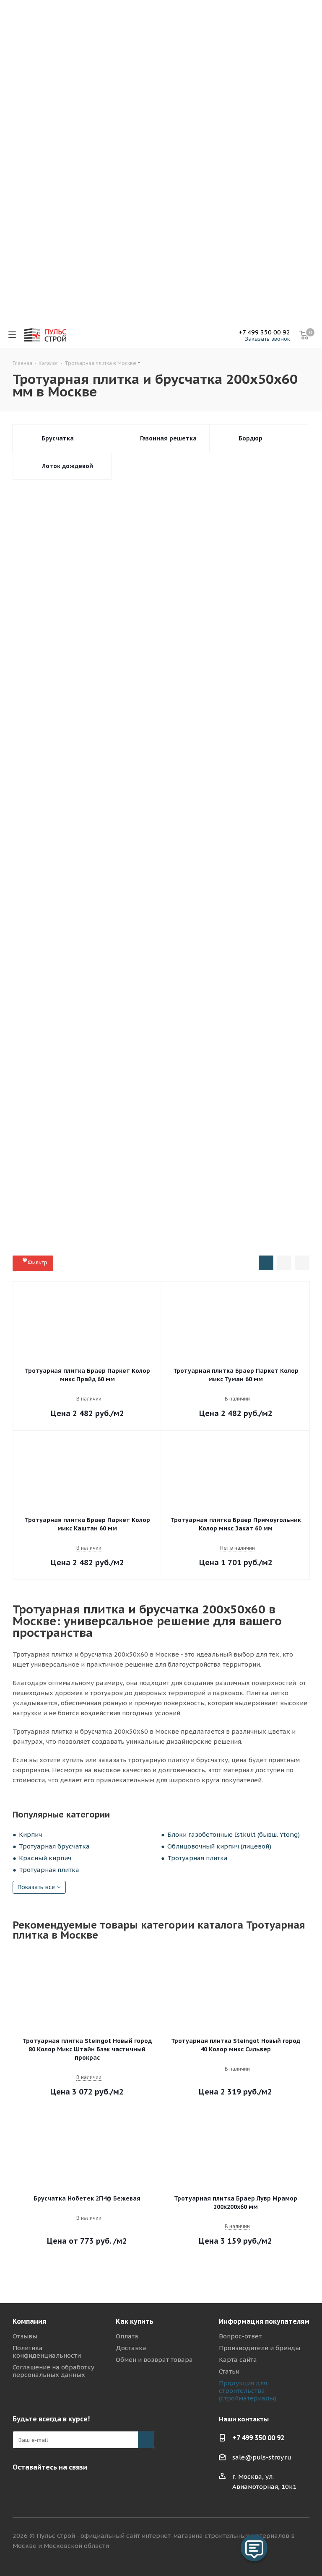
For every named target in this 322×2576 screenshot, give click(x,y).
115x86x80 (78, 799)
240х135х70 (221, 847)
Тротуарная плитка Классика (53, 1162)
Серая (175, 1029)
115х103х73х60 (38, 910)
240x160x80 (80, 703)
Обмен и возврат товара (154, 2360)
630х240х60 (80, 831)
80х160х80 (121, 735)
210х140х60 (190, 671)
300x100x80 (227, 926)
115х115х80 (34, 926)
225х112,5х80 (245, 528)
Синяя (61, 1045)
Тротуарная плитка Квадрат (215, 1146)
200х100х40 (80, 544)
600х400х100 (195, 528)
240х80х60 (217, 894)
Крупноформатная (226, 576)
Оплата (127, 2336)
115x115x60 (80, 687)
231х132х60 (264, 767)
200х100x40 (212, 719)
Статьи (229, 2371)
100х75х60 (87, 910)
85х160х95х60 (94, 671)
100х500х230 (35, 847)
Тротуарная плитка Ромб (49, 1194)
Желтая (28, 1045)
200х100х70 (83, 847)
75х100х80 (32, 894)
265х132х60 (34, 783)
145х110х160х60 (86, 815)
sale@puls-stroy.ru (262, 2457)
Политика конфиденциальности (47, 2352)
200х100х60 (34, 544)
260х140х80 (80, 560)
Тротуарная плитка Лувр (125, 1194)
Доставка (131, 2348)
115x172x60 (34, 687)
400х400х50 (172, 576)
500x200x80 (80, 592)
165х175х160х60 (236, 655)
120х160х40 (123, 799)
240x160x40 (143, 878)
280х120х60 (172, 751)
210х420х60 (34, 831)
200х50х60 (167, 719)
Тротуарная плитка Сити (136, 1225)
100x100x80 (268, 624)
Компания (29, 2321)
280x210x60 (143, 671)
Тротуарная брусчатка (54, 1846)
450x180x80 (218, 703)
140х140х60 (236, 671)
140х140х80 (34, 592)
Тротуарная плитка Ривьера (226, 1209)
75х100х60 (220, 639)
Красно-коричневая (80, 1029)
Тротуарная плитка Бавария (52, 1130)
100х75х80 (283, 910)
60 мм (87, 960)
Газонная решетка (168, 438)
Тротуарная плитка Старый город (161, 1178)
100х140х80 (172, 560)
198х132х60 (218, 767)
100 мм (180, 960)
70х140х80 (173, 894)
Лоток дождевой (68, 466)
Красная (29, 1029)
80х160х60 (32, 735)
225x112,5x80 (35, 639)
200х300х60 (126, 751)
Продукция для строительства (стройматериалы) (248, 2391)
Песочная (211, 1029)
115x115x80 (34, 799)
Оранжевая (33, 1061)
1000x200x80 (127, 592)
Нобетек (29, 1095)
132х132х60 (126, 767)
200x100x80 (172, 608)
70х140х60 (280, 671)
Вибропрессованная (115, 995)
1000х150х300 (227, 831)
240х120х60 (34, 576)
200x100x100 (219, 608)
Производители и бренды (260, 2348)
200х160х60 (215, 687)
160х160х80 (166, 735)
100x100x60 (34, 624)
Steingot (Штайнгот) (80, 1095)
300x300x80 (83, 639)
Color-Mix (177, 1045)
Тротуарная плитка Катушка (131, 1146)
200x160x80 (126, 703)
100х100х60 (126, 576)
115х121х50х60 (232, 512)
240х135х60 (175, 847)
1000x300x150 (178, 592)
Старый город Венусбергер (214, 1225)
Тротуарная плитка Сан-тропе (140, 1209)
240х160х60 (77, 735)
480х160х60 (34, 767)
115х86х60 (78, 512)
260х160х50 (218, 544)
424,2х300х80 (199, 862)
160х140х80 (126, 560)
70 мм (118, 960)
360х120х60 (218, 751)
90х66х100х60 (268, 639)
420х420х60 (80, 655)
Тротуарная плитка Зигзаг (50, 1146)
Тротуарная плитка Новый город (258, 1178)
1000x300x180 (230, 592)
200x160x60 (34, 703)
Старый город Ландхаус (48, 1241)
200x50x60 (124, 719)
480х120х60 (264, 751)
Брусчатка (58, 438)
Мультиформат (37, 528)
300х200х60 (195, 815)
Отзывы (25, 2336)
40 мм (26, 960)
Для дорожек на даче (46, 995)
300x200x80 (273, 926)
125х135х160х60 (39, 671)
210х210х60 (241, 815)
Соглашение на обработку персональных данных (53, 2371)
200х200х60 (80, 576)
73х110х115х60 (173, 783)
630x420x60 (34, 655)
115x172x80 (270, 783)
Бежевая (250, 1029)
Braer (126, 1095)
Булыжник (139, 1241)
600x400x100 (280, 592)
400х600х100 (127, 831)
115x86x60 (124, 687)
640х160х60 (80, 767)
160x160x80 (172, 703)
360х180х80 (264, 703)
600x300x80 (176, 639)
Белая (212, 1045)
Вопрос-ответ (240, 2336)
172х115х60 (123, 783)
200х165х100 (266, 560)
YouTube (21, 2487)
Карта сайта (238, 2360)
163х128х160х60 (143, 815)
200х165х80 (218, 560)
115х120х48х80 (179, 910)
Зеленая (287, 1029)
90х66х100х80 (80, 894)
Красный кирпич (45, 1858)
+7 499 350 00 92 (264, 332)
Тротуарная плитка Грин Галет (55, 1225)
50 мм (56, 960)
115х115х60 (34, 512)
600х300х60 (80, 751)
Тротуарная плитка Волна (134, 1130)
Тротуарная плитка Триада (203, 1194)
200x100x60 (80, 608)
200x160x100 (130, 926)
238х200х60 (129, 847)
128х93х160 (34, 815)
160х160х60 (261, 687)
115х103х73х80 (234, 910)
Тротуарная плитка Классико (140, 1162)
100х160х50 (34, 560)
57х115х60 (78, 783)
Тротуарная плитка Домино (215, 1130)
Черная (140, 1045)
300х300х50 (280, 576)
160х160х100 (179, 926)
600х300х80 (258, 719)
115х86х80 (130, 910)
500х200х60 (276, 831)
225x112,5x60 (220, 624)
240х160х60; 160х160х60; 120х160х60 (120, 862)
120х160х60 (261, 799)
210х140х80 (126, 544)
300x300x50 (267, 608)
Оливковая (250, 1045)
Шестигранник (185, 1241)
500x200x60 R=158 (140, 528)
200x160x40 (189, 878)
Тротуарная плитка (197, 1858)
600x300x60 (235, 878)
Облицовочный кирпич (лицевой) (219, 1846)
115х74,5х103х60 (176, 512)
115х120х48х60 (266, 894)
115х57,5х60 (123, 512)
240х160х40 (215, 799)
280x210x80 (129, 894)
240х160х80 (212, 735)
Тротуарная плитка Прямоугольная (61, 1178)
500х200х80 (86, 528)
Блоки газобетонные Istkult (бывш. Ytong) (234, 1834)
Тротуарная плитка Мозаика (53, 1209)
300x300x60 (126, 624)
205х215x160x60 (178, 655)
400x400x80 (130, 639)
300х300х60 (258, 735)
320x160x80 (126, 608)
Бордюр (251, 438)
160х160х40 (169, 799)
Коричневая (136, 1029)
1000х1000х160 (38, 862)
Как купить (135, 2321)
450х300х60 (34, 751)
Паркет (102, 1241)
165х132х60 (172, 767)
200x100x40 (34, 608)
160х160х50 (264, 544)
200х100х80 (172, 544)
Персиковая (99, 1045)
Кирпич (30, 1834)
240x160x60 (169, 687)
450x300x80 (80, 719)
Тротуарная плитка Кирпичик (226, 1162)
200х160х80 (281, 878)
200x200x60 (80, 624)
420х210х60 (126, 655)
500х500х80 (224, 783)
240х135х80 (267, 847)
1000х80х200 (176, 831)
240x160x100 (81, 926)
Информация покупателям (264, 2321)
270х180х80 (34, 719)
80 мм (148, 960)
